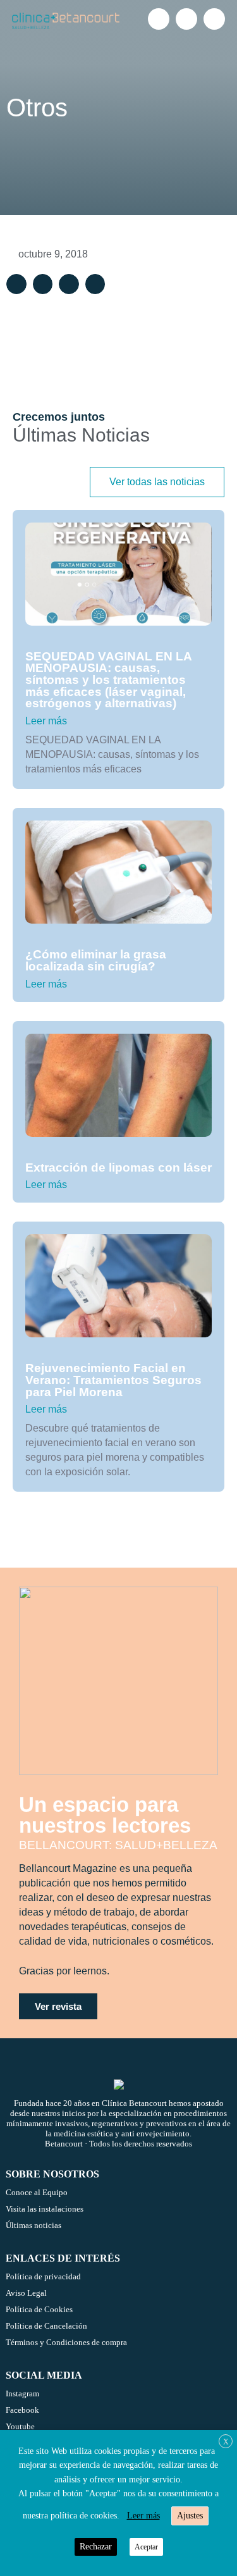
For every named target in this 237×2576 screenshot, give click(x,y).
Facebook (22, 2410)
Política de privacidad (43, 2276)
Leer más (46, 721)
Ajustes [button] (190, 2516)
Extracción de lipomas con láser (118, 1167)
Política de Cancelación (46, 2326)
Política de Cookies (39, 2309)
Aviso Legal (26, 2293)
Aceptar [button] (146, 2547)
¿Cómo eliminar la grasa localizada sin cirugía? (96, 960)
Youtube (20, 2426)
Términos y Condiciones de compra (66, 2342)
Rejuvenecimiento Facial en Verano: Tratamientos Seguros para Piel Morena (113, 1380)
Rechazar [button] (96, 2547)
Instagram (22, 2393)
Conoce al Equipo (37, 2192)
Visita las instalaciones (45, 2209)
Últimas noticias (33, 2225)
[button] (16, 284)
